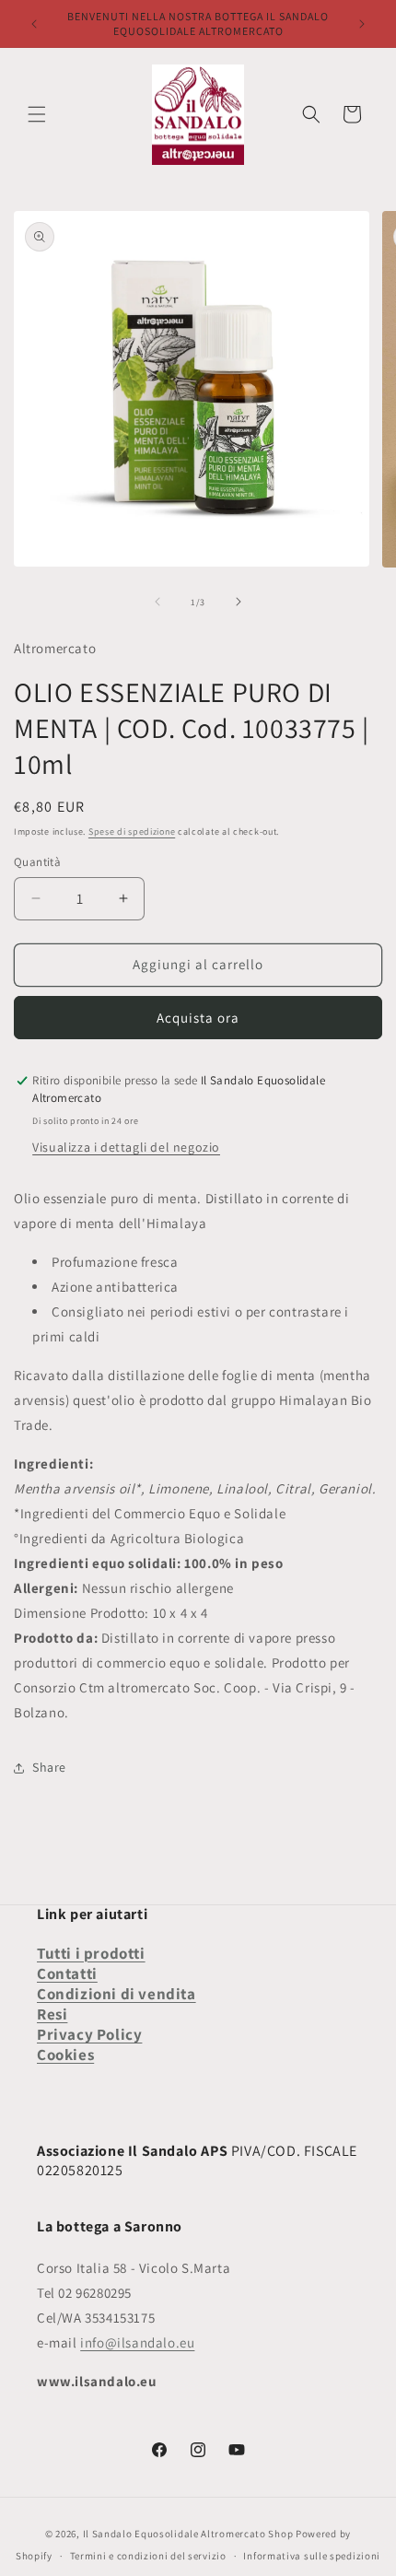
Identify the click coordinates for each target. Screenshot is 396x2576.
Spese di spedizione (132, 831)
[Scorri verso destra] (239, 602)
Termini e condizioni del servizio (148, 2556)
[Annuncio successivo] (362, 24)
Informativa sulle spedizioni (312, 2556)
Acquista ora (198, 1018)
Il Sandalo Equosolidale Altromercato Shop (188, 2534)
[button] (37, 114)
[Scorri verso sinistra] (157, 602)
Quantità (37, 862)
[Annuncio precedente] (34, 24)
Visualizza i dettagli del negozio (126, 1147)
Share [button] (49, 1767)
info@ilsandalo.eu (137, 2342)
